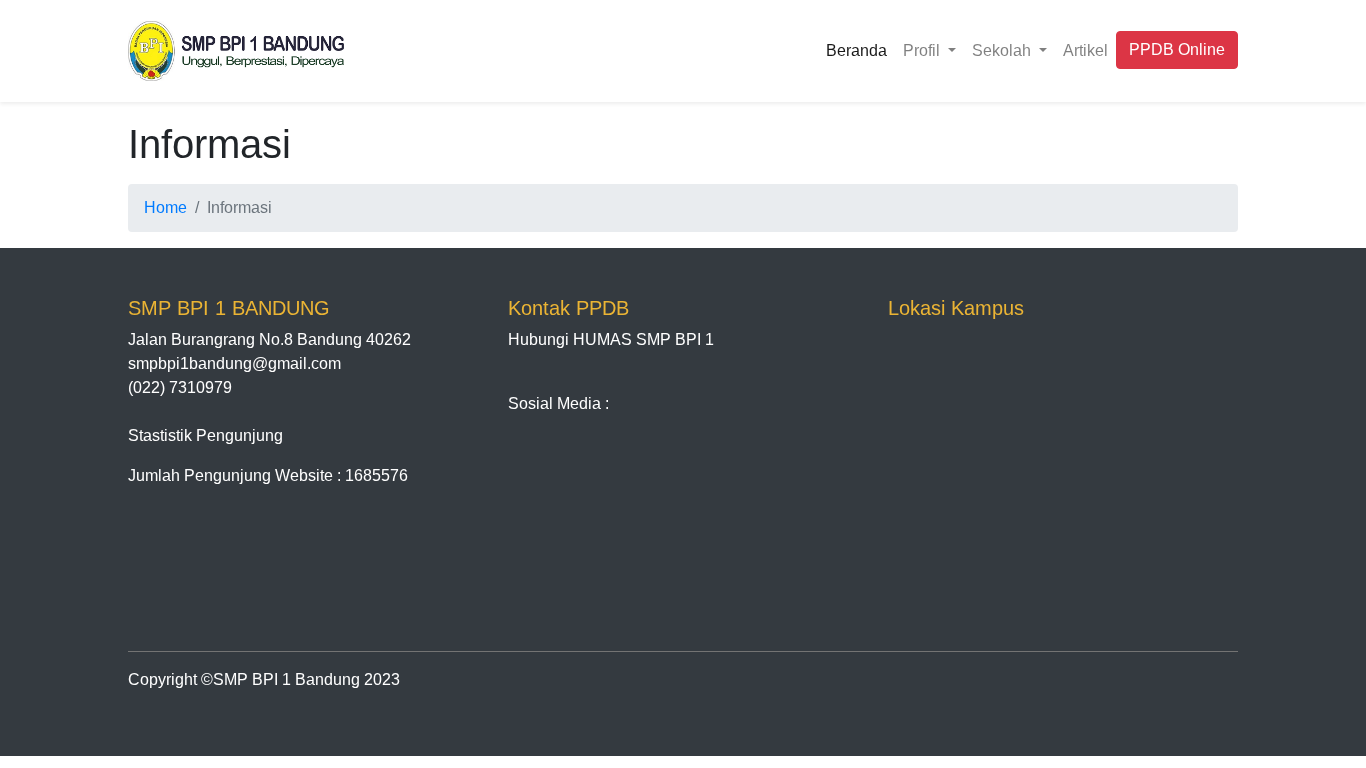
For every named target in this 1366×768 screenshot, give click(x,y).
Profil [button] (923, 50)
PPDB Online (1177, 49)
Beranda (856, 50)
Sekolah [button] (1003, 50)
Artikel (1085, 50)
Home (165, 207)
